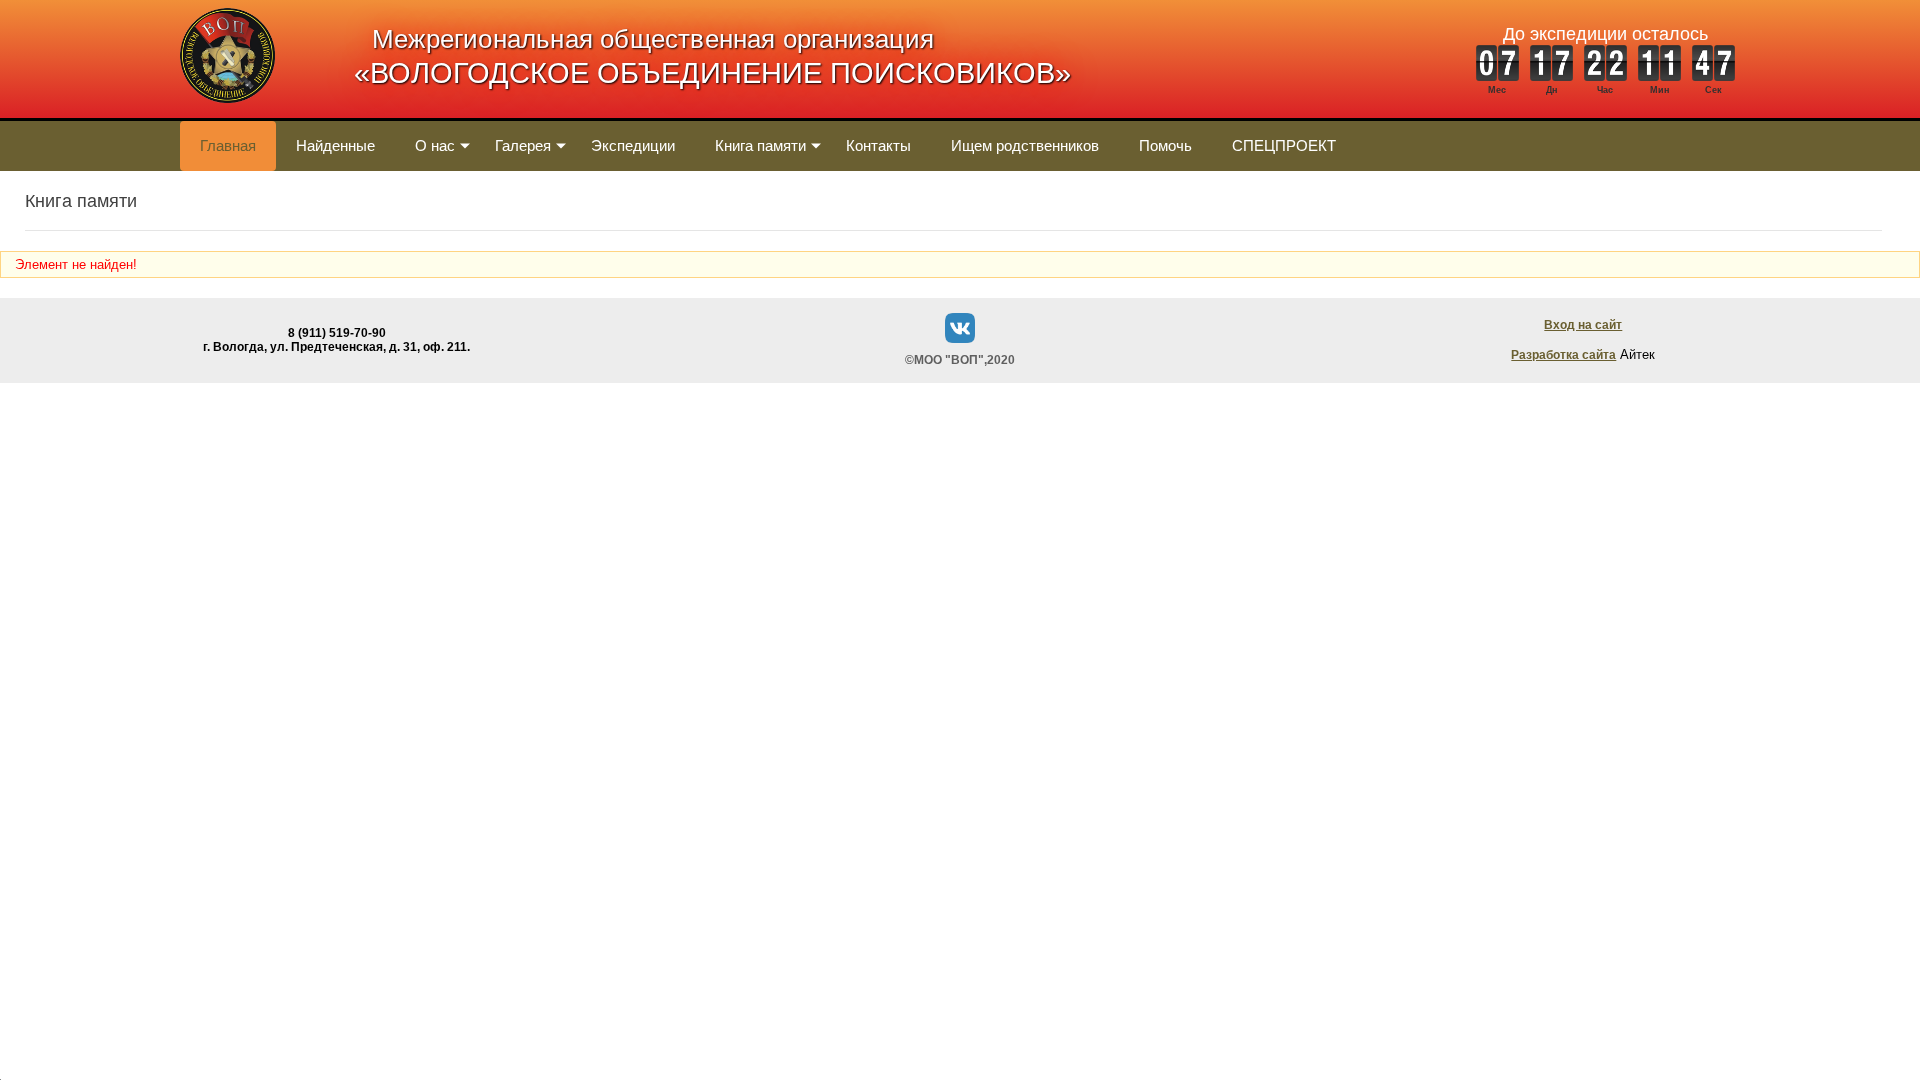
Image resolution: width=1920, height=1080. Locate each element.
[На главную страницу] (227, 113)
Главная (228, 145)
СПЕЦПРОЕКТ (1284, 145)
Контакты (878, 145)
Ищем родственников (1025, 145)
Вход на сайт (1583, 325)
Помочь (1165, 145)
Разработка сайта (1563, 355)
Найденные (335, 145)
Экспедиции (633, 145)
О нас (435, 145)
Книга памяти (760, 145)
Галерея (523, 145)
